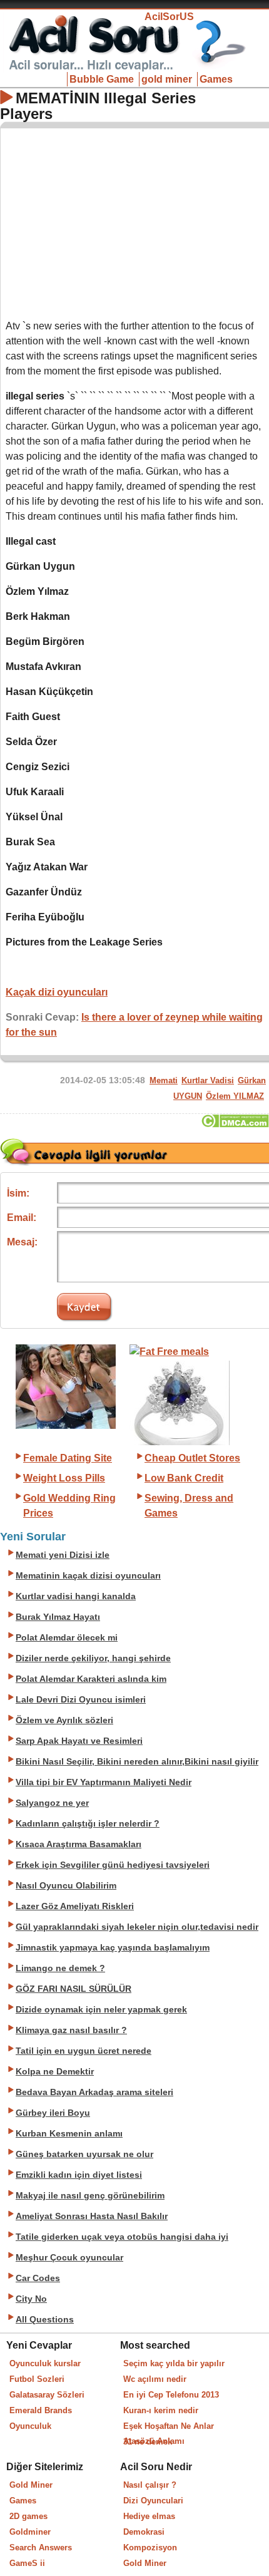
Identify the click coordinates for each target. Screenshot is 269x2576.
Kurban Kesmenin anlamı (69, 2134)
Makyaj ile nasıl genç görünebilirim (90, 2196)
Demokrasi (144, 2532)
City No (31, 2299)
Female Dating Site (68, 1458)
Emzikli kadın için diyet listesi (79, 2175)
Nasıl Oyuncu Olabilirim (66, 1886)
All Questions (45, 2320)
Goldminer (30, 2532)
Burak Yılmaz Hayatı (58, 1617)
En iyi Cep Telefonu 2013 (171, 2395)
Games (216, 79)
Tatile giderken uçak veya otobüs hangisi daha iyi (122, 2237)
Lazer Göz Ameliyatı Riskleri (75, 1906)
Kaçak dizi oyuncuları (57, 992)
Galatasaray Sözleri (47, 2395)
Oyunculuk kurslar (45, 2363)
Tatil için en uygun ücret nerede (84, 2051)
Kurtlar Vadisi (208, 1080)
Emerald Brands (41, 2410)
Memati (164, 1080)
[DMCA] (235, 1124)
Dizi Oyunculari (153, 2501)
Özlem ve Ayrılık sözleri (64, 1720)
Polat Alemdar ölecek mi (67, 1638)
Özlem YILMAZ (235, 1096)
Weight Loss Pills (64, 1478)
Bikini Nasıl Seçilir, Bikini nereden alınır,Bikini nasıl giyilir (137, 1762)
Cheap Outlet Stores (192, 1458)
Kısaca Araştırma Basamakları (79, 1844)
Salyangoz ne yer (52, 1803)
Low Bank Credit (184, 1478)
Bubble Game (102, 79)
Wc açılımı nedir (155, 2379)
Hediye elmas (149, 2516)
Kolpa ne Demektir (55, 2072)
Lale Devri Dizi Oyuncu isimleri (81, 1700)
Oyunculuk (30, 2426)
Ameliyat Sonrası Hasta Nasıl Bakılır (92, 2216)
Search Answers (41, 2548)
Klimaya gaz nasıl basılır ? (71, 2030)
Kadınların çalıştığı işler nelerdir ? (88, 1824)
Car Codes (38, 2278)
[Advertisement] (135, 221)
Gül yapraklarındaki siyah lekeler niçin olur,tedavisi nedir (137, 1927)
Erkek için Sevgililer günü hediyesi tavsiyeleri (113, 1865)
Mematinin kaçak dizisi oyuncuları (88, 1576)
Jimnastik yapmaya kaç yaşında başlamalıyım (113, 1948)
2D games (28, 2516)
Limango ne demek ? (60, 1968)
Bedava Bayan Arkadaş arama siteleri (94, 2092)
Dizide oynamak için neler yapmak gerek (101, 2010)
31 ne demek (148, 2442)
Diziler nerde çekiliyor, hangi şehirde (93, 1658)
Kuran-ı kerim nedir (161, 2410)
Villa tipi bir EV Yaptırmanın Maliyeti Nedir (104, 1782)
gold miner (167, 79)
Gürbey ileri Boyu (53, 2113)
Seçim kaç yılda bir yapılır (174, 2363)
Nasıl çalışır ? (150, 2485)
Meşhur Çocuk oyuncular (69, 2258)
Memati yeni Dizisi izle (63, 1555)
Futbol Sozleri (37, 2379)
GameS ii (27, 2563)
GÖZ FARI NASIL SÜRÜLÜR (74, 1989)
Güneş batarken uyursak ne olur (84, 2154)
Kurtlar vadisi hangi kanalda (76, 1596)
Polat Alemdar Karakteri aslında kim (91, 1679)
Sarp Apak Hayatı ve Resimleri (79, 1741)
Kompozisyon (150, 2548)
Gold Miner (31, 2485)
